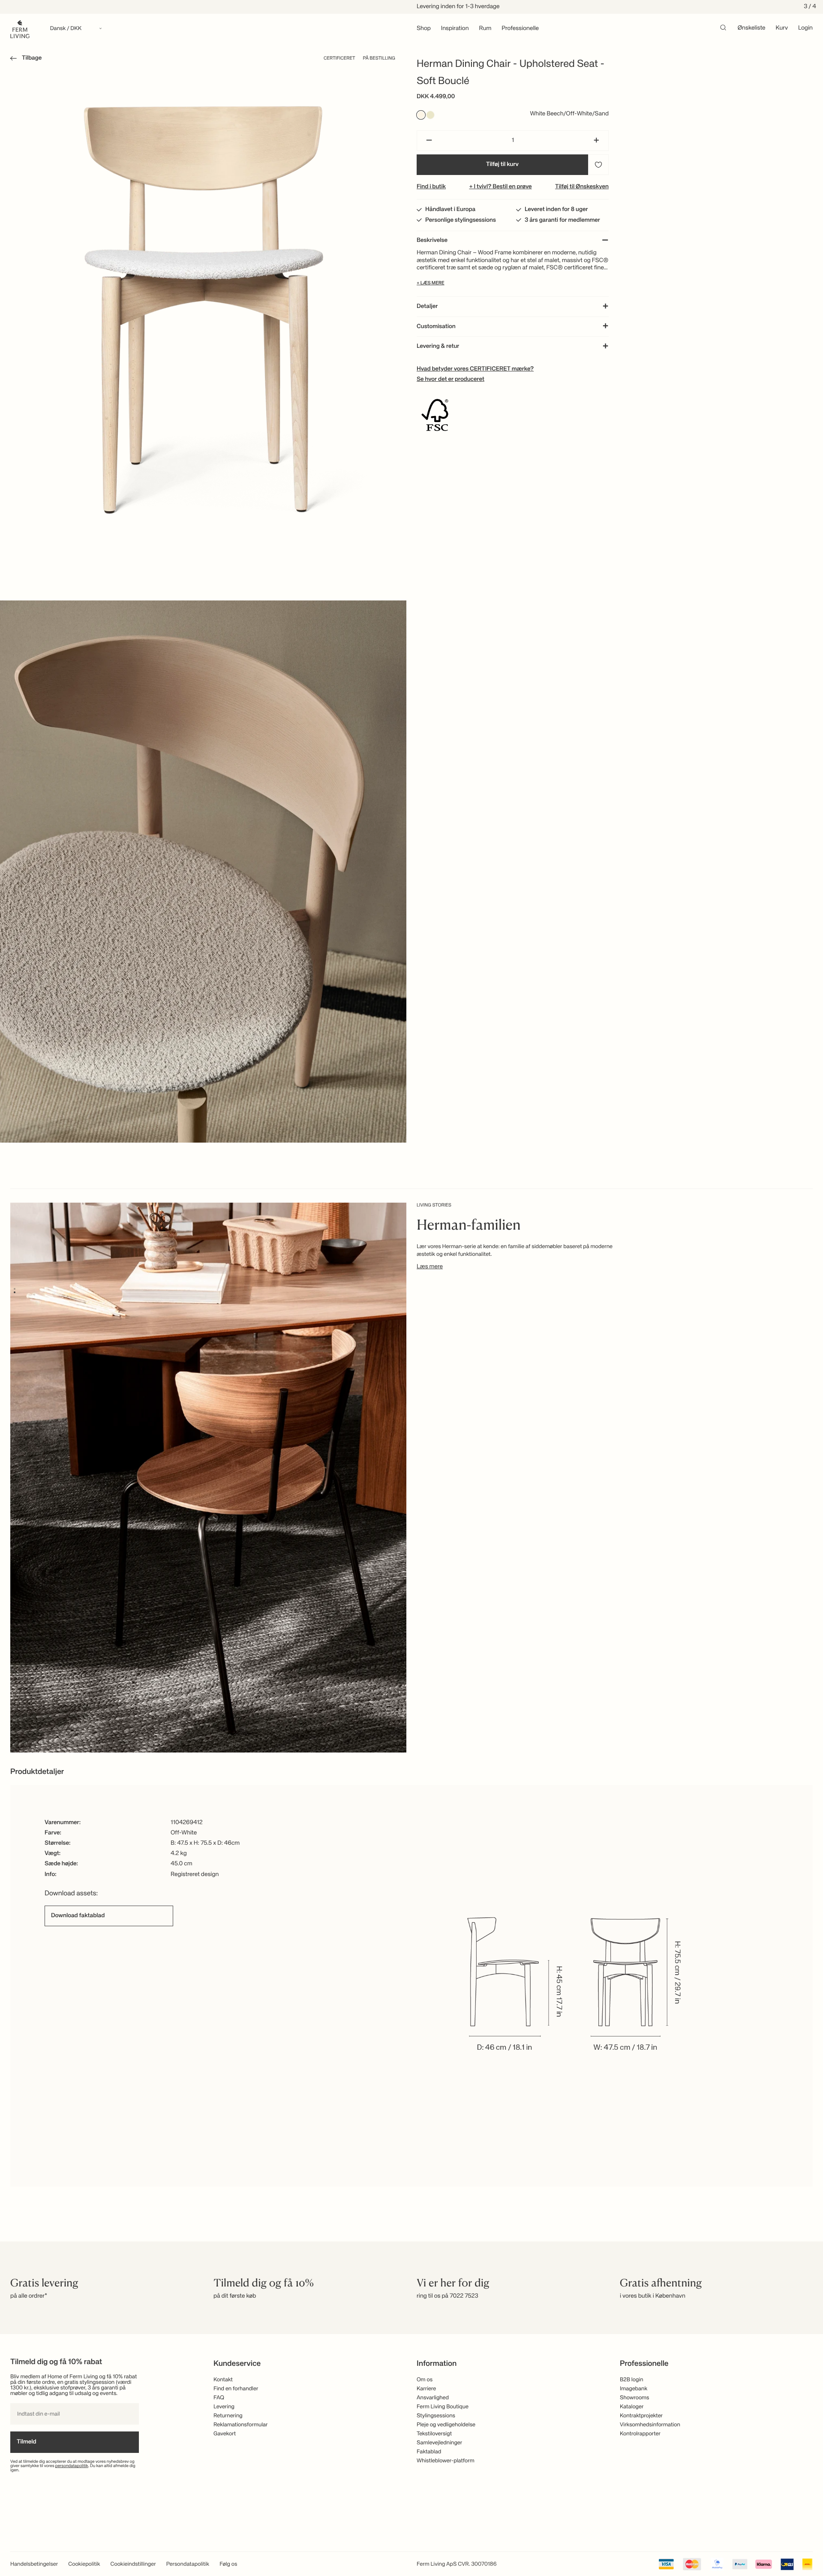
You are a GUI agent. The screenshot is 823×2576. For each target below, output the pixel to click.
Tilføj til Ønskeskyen (582, 187)
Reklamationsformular (241, 2425)
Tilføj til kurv (502, 165)
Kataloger (632, 2407)
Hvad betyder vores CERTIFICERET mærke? (475, 369)
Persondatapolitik (188, 2564)
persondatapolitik (72, 2466)
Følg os (228, 2564)
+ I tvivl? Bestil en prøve (500, 187)
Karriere (426, 2389)
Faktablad (429, 2452)
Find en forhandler (236, 2389)
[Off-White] (421, 115)
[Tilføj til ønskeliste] (598, 165)
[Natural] (430, 115)
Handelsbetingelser (34, 2564)
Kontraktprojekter (641, 2416)
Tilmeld (27, 2442)
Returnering (228, 2416)
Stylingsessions (436, 2416)
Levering (224, 2407)
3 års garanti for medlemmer (562, 220)
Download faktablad (78, 1915)
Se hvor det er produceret (451, 380)
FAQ (219, 2398)
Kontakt (223, 2380)
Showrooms (635, 2398)
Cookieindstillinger (133, 2564)
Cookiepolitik (84, 2564)
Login (805, 28)
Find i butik (431, 187)
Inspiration (455, 29)
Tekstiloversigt (434, 2434)
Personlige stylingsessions (461, 220)
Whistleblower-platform (446, 2461)
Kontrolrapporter (640, 2434)
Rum (485, 29)
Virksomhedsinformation (650, 2425)
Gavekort (225, 2434)
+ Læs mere (431, 283)
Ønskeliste (752, 28)
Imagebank (634, 2389)
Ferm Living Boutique (443, 2407)
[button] (24, 60)
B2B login (632, 2380)
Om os (425, 2380)
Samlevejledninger (439, 2443)
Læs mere (430, 1267)
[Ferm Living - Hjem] (20, 29)
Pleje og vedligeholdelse (446, 2425)
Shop (424, 29)
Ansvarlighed (433, 2398)
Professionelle (520, 29)
